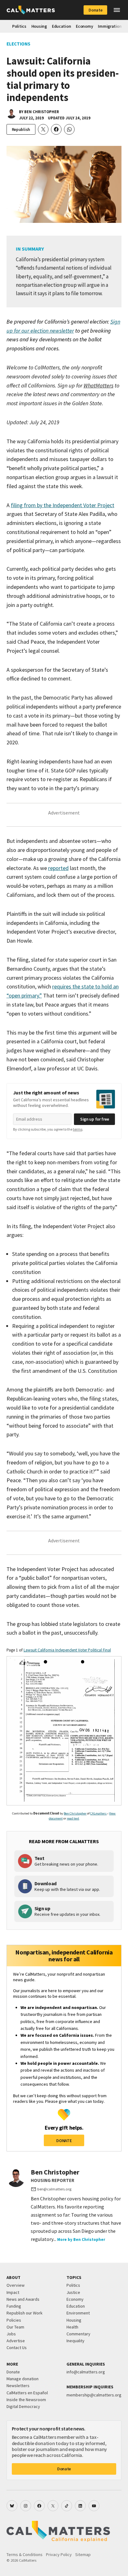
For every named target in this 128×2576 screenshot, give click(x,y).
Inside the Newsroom (26, 2400)
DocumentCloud (46, 1813)
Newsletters (18, 2386)
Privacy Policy (59, 2554)
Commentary (78, 2334)
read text (73, 1818)
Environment (78, 2313)
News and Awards (23, 2299)
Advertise (16, 2341)
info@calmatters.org (86, 2372)
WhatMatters (98, 385)
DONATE (64, 2141)
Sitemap (83, 2554)
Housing (39, 26)
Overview (16, 2285)
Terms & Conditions (25, 2554)
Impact (13, 2292)
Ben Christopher (42, 112)
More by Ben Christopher (81, 2240)
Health (72, 2327)
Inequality (75, 2341)
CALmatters (98, 1813)
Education (61, 26)
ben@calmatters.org (54, 2189)
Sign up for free (95, 1119)
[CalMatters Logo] (31, 10)
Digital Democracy (23, 2406)
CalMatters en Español (27, 2393)
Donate (95, 10)
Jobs (11, 2334)
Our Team (15, 2327)
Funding (14, 2306)
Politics (19, 26)
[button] (117, 10)
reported (58, 868)
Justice (73, 2292)
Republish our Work (25, 2313)
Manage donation (23, 2379)
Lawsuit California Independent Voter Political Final (67, 1650)
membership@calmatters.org (94, 2395)
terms (78, 1129)
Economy (84, 26)
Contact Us (17, 2348)
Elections (18, 44)
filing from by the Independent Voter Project (63, 505)
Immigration (110, 26)
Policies (14, 2320)
